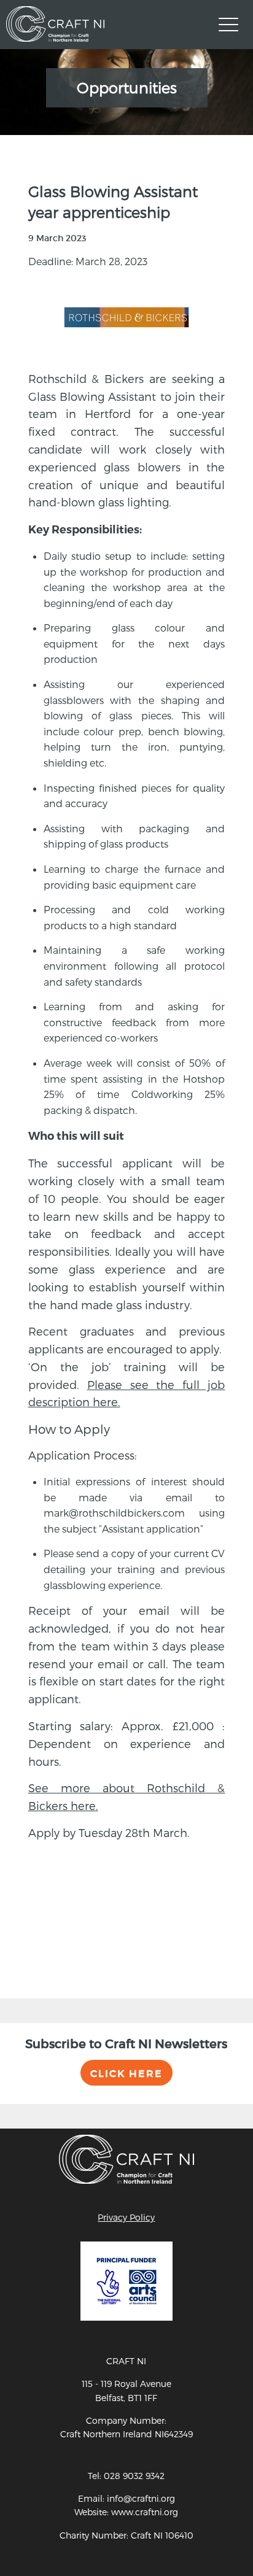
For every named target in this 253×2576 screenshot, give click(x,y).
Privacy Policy (126, 2217)
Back (39, 1911)
